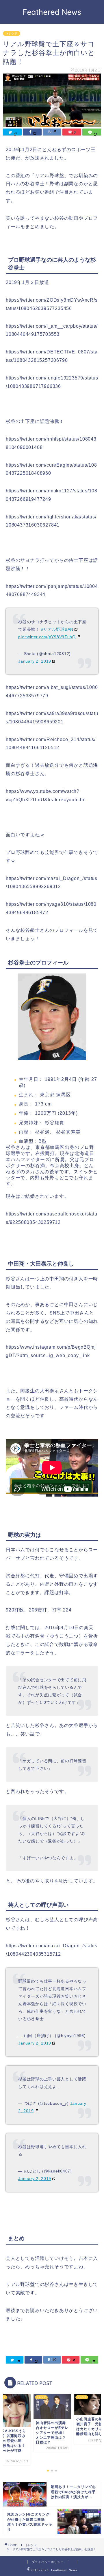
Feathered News (52, 12)
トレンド (12, 33)
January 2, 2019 (35, 661)
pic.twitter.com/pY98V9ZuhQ (47, 637)
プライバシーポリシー (48, 2562)
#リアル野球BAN (57, 629)
